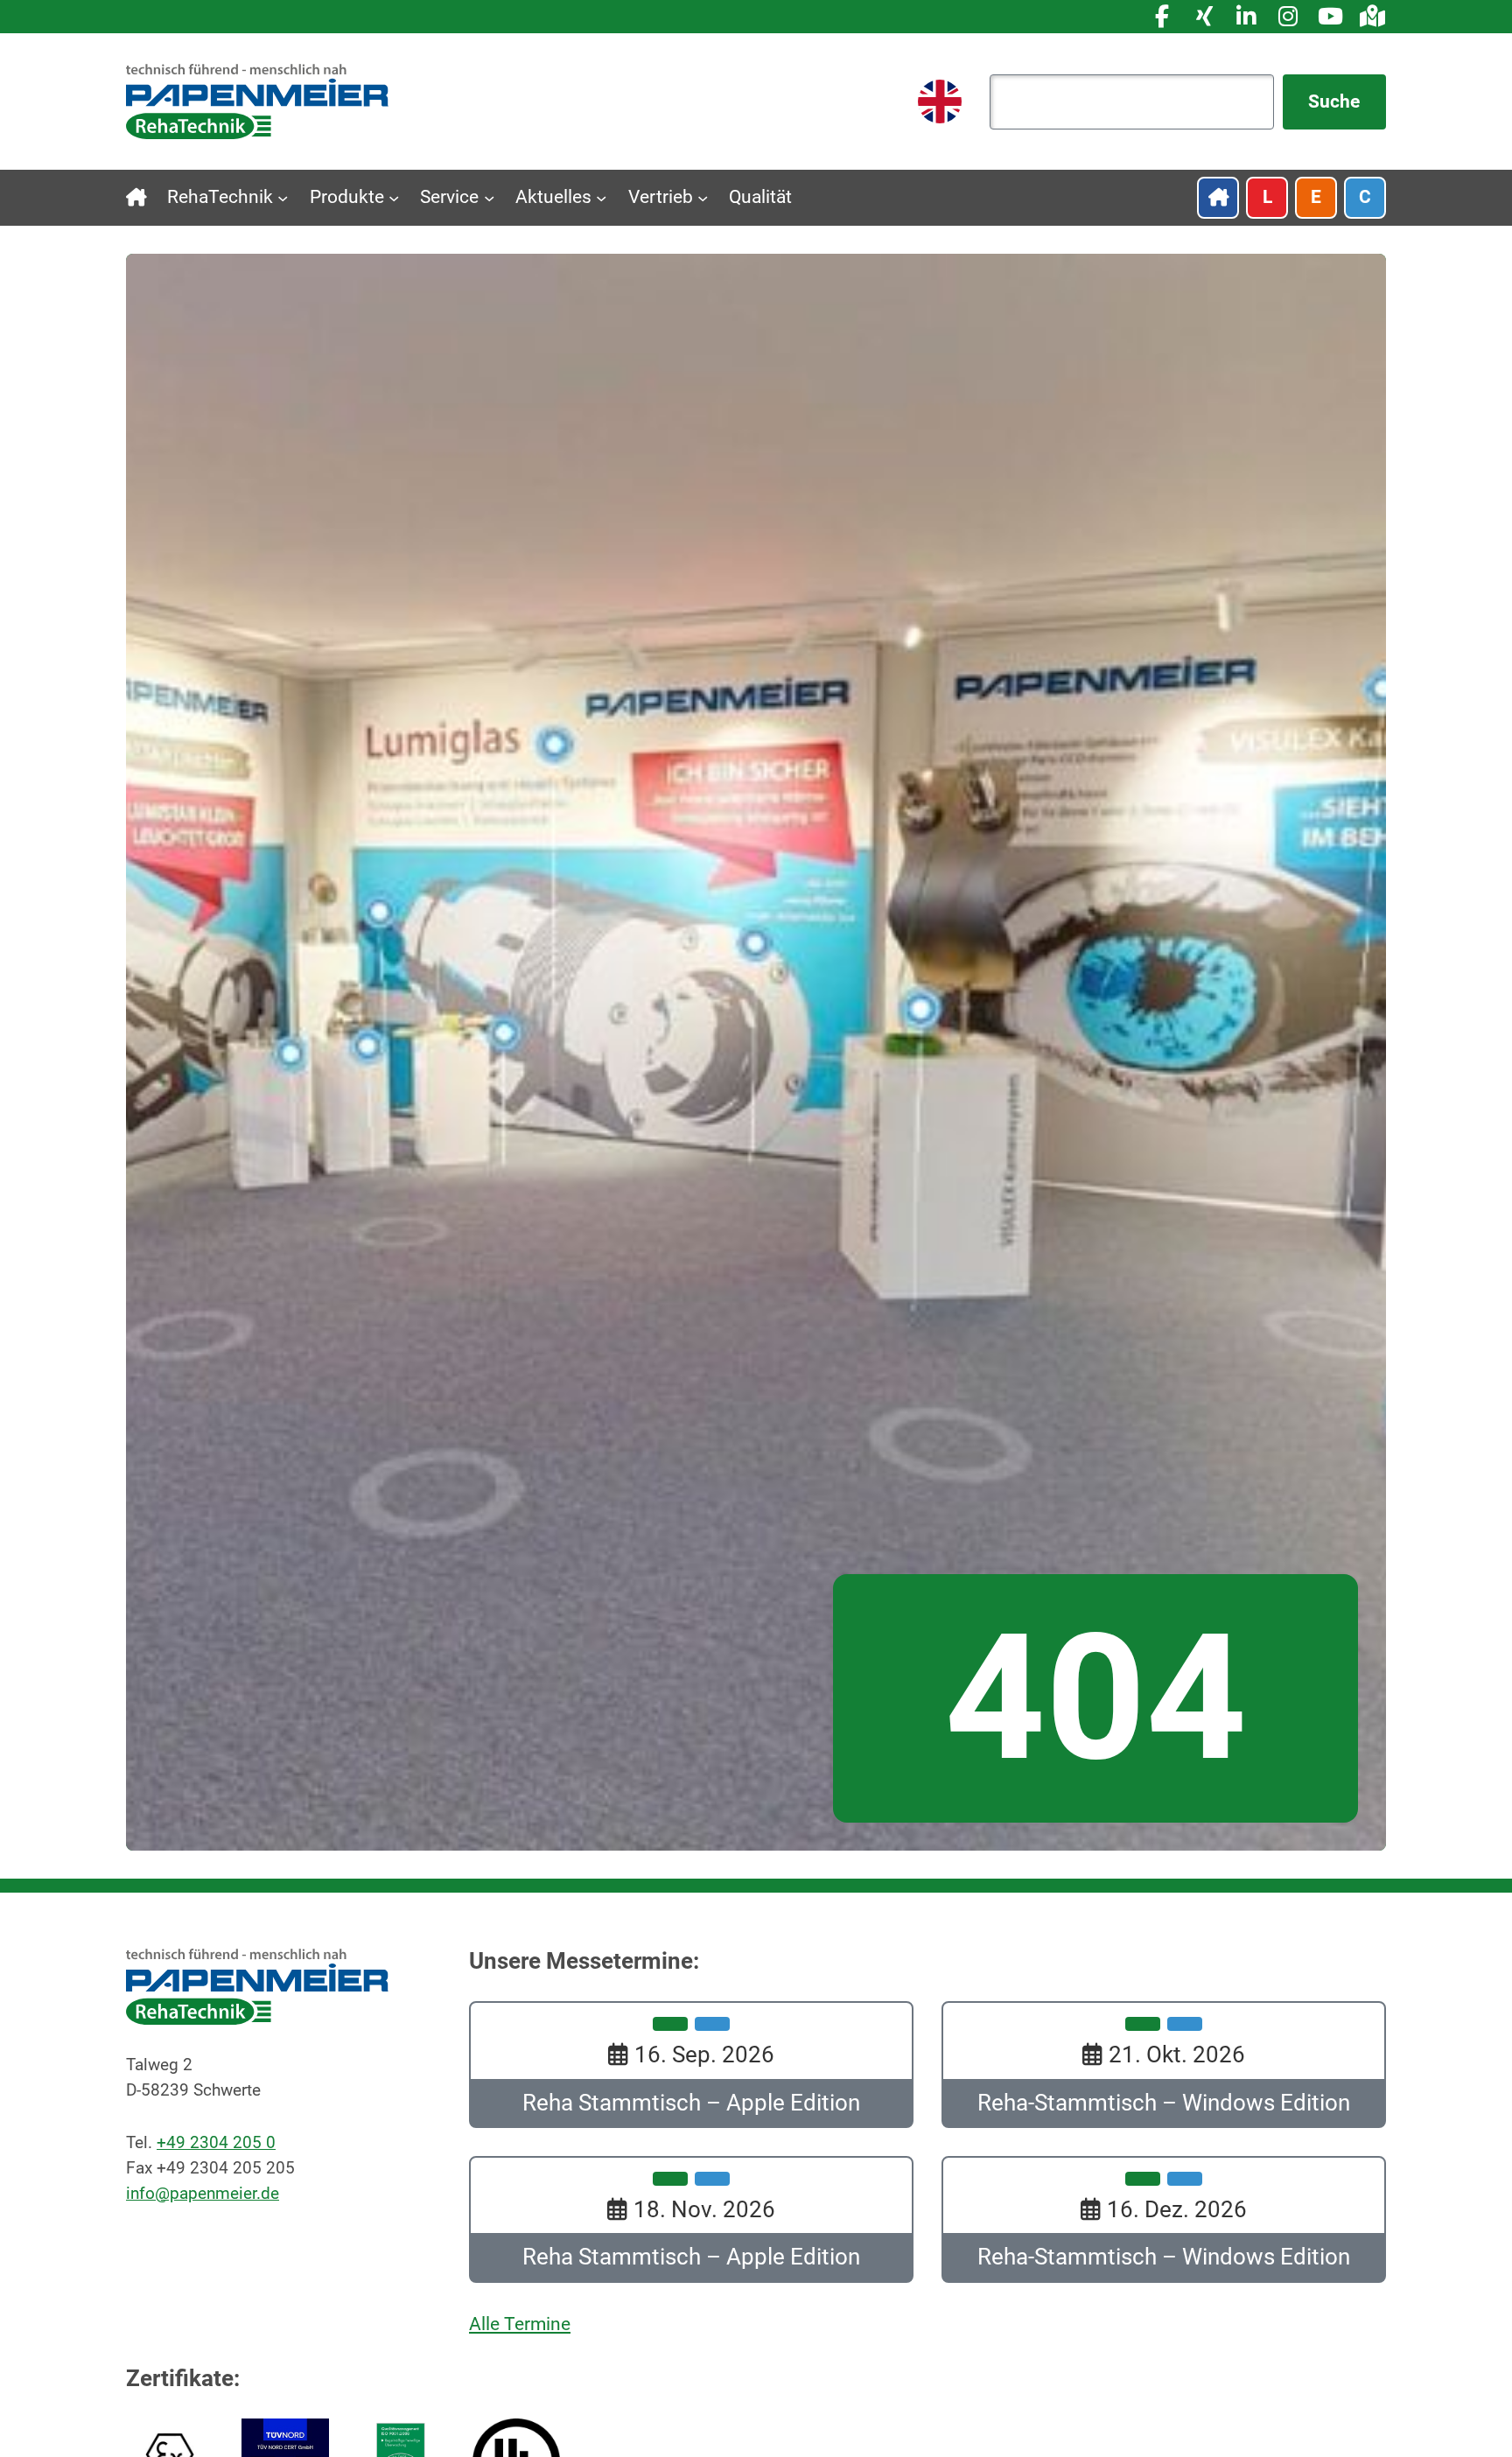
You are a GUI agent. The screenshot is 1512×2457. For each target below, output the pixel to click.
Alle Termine (520, 2324)
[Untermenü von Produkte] (394, 198)
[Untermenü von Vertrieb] (703, 198)
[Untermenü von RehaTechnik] (283, 198)
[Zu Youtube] (1330, 17)
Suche (1334, 101)
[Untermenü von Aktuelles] (601, 198)
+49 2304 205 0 (216, 2142)
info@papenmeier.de (203, 2193)
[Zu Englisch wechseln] (940, 101)
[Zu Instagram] (1288, 17)
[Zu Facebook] (1162, 17)
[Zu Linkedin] (1246, 17)
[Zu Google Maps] (1372, 17)
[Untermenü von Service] (489, 198)
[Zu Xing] (1204, 17)
